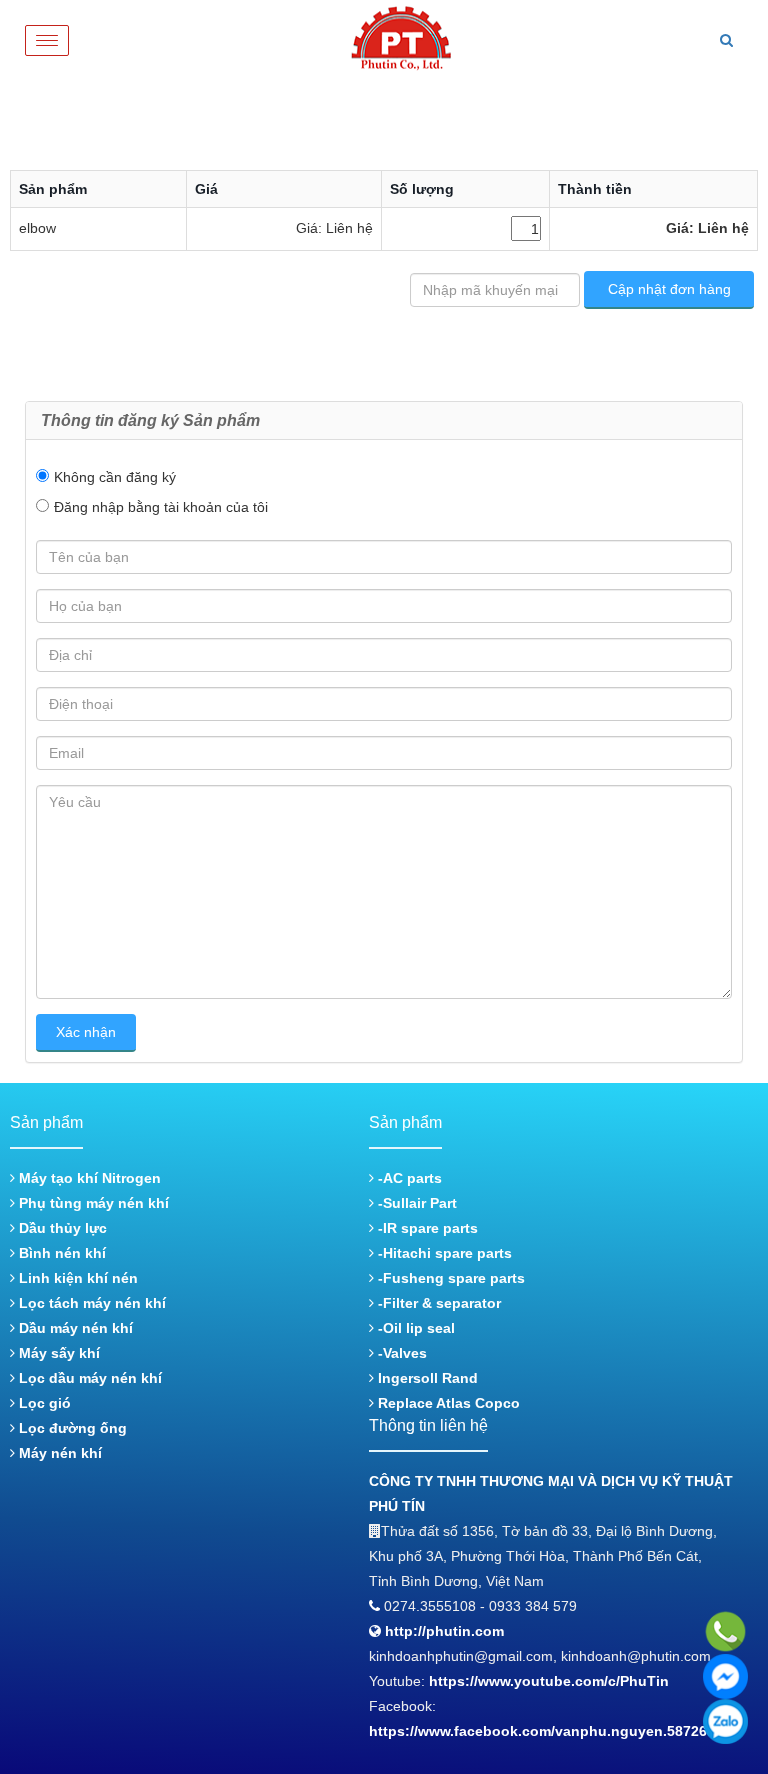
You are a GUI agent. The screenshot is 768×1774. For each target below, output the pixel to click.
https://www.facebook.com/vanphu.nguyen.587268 (542, 1731)
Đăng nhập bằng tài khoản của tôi (161, 507)
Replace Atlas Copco (447, 1403)
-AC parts (408, 1178)
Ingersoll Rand (426, 1378)
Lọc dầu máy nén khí (88, 1378)
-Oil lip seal (414, 1328)
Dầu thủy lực (61, 1228)
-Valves (400, 1353)
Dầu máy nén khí (74, 1328)
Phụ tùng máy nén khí (92, 1203)
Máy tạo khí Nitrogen (88, 1178)
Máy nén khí (58, 1453)
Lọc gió (43, 1403)
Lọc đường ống (71, 1428)
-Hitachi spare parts (443, 1253)
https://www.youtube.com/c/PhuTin (549, 1681)
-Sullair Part (415, 1203)
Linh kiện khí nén (76, 1278)
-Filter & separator (437, 1303)
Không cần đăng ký (115, 477)
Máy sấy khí (57, 1353)
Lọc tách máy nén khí (90, 1303)
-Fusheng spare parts (449, 1278)
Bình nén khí (60, 1253)
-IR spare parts (426, 1228)
